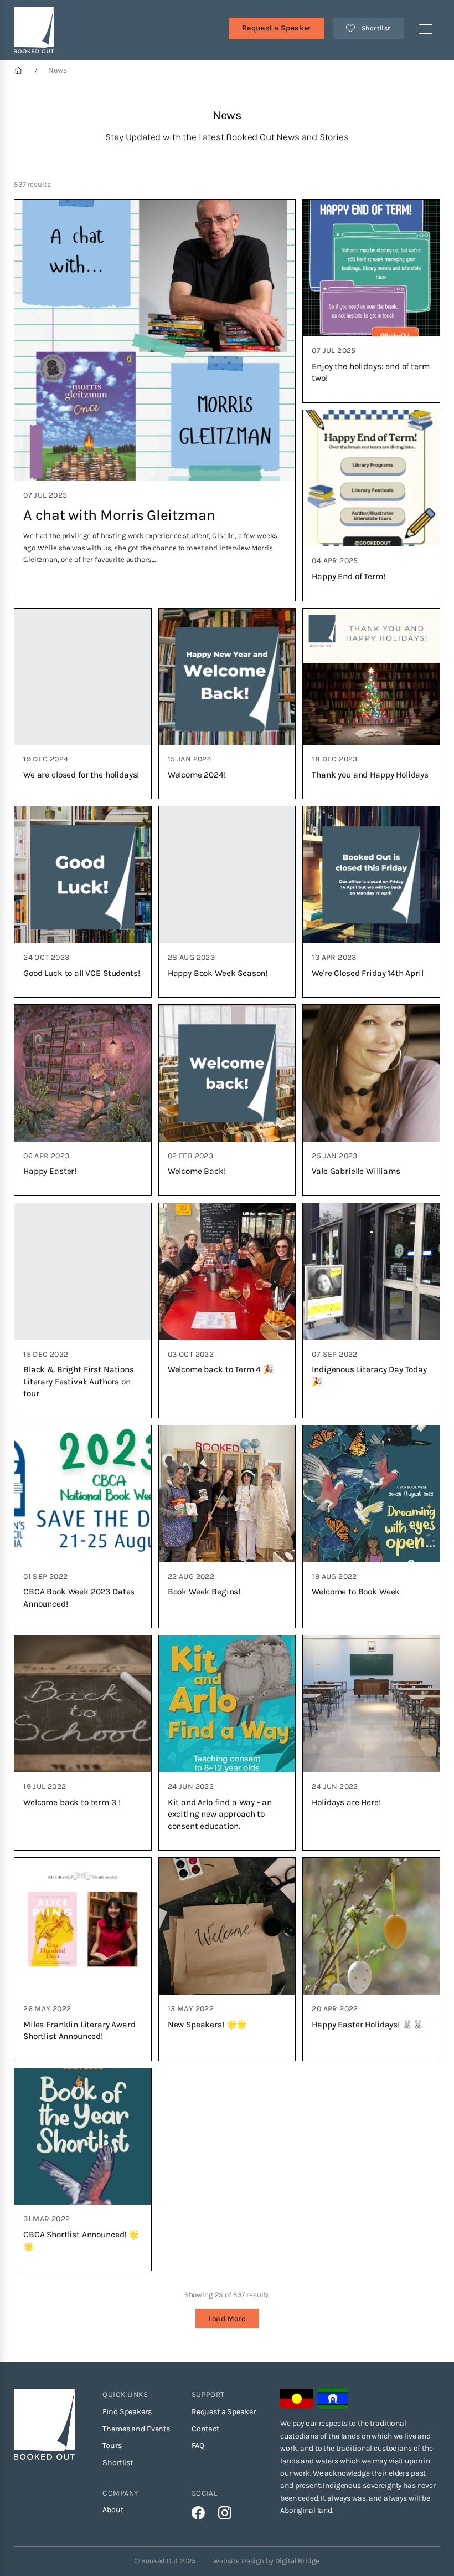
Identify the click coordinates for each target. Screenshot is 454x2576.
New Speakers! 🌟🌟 (208, 2025)
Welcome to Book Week (356, 1592)
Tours (112, 2445)
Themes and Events (136, 2429)
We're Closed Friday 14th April (367, 973)
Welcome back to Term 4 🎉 (221, 1369)
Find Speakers (127, 2412)
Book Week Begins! (204, 1592)
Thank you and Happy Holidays (370, 775)
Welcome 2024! (197, 775)
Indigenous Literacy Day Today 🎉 (369, 1376)
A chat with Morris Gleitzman (119, 515)
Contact (205, 2429)
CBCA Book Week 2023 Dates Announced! (79, 1598)
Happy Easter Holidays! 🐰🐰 (367, 2025)
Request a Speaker (277, 28)
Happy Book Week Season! (218, 973)
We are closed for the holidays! (81, 775)
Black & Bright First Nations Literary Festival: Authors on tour (79, 1381)
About (113, 2510)
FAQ (198, 2445)
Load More (227, 2319)
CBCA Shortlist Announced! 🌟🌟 (81, 2241)
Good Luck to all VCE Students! (81, 973)
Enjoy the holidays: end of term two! (370, 372)
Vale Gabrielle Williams (356, 1171)
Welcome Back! (197, 1171)
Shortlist (118, 2463)
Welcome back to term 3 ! (72, 1802)
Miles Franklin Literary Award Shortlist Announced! (79, 2031)
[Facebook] (198, 2513)
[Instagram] (225, 2513)
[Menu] (426, 30)
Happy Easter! (50, 1171)
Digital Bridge (297, 2561)
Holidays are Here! (346, 1802)
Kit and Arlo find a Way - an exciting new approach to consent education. (220, 1814)
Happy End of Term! (348, 576)
